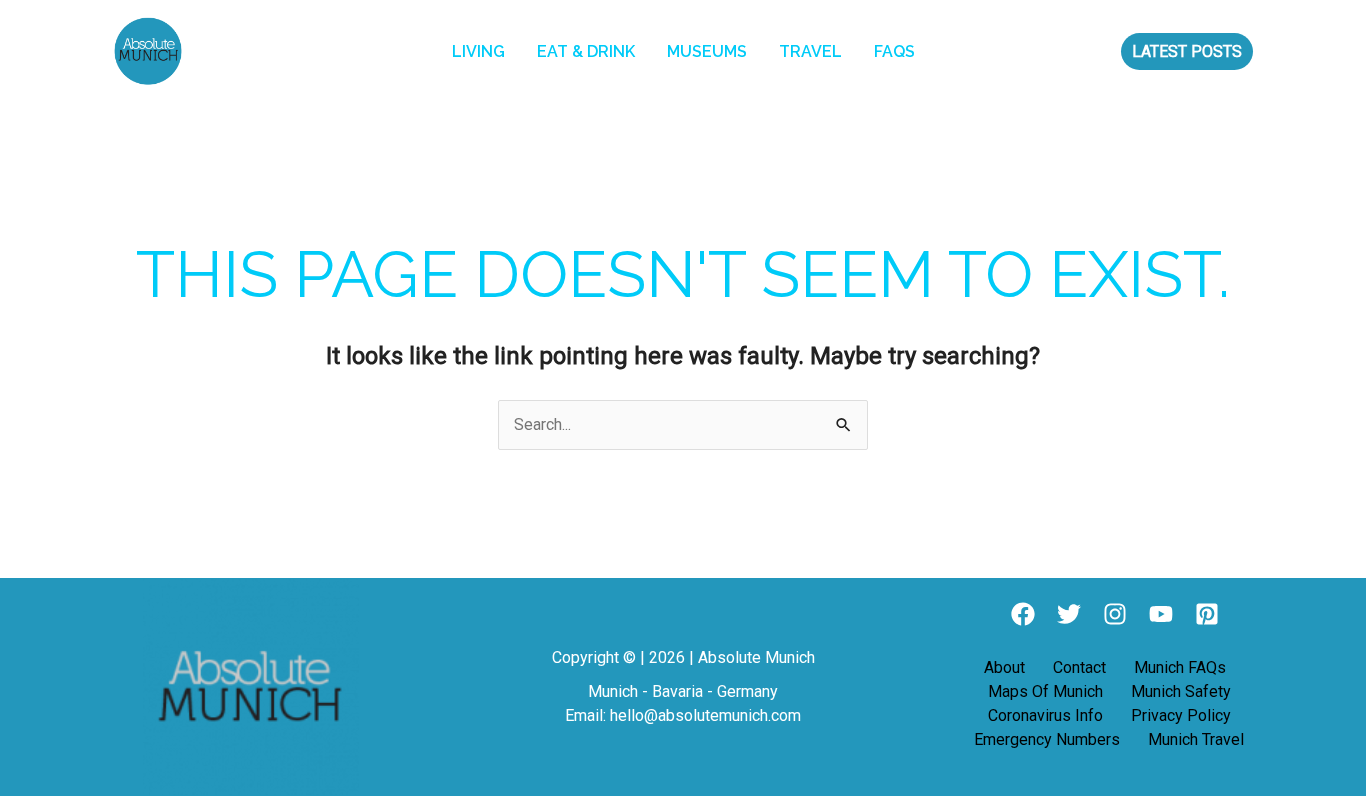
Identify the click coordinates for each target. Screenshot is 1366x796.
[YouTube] (1161, 614)
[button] (1187, 51)
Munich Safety (1181, 691)
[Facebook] (1023, 614)
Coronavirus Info (1045, 715)
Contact (1079, 667)
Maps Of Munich (1045, 691)
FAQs (894, 51)
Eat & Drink (586, 51)
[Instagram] (1115, 614)
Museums (707, 51)
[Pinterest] (1207, 614)
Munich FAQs (1180, 667)
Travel (810, 51)
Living (478, 51)
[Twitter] (1069, 614)
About (1004, 667)
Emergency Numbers (1047, 739)
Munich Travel (1196, 739)
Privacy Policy (1181, 715)
